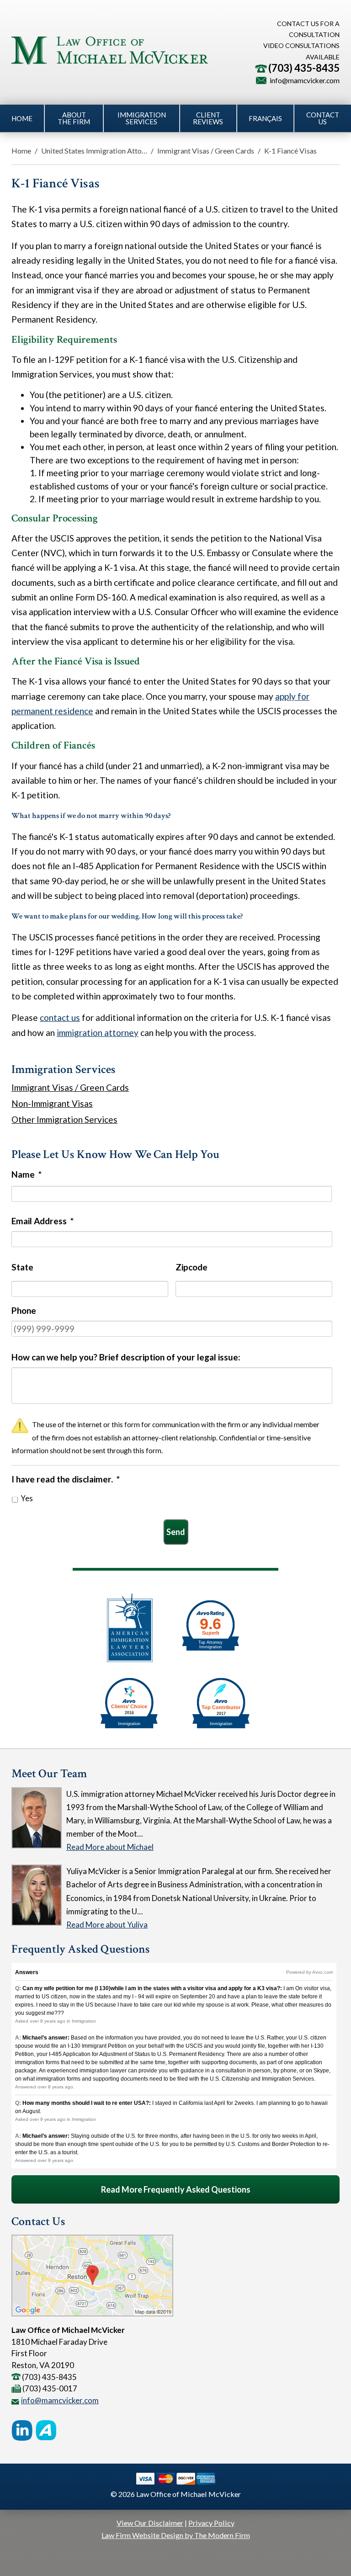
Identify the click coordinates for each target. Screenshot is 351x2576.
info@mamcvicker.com (305, 80)
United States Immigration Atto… (94, 151)
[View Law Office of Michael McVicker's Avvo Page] (46, 2433)
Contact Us (323, 118)
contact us (60, 1017)
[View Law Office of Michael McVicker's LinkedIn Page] (22, 2433)
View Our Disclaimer (150, 2523)
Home (22, 118)
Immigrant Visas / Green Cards (206, 151)
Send (176, 1532)
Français (265, 118)
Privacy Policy (211, 2523)
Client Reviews (208, 118)
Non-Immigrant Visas (52, 1103)
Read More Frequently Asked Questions (176, 2189)
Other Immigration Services (64, 1119)
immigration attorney (98, 1033)
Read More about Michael (110, 1847)
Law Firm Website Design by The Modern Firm (176, 2535)
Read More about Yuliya (107, 1925)
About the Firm (74, 118)
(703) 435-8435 (304, 68)
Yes (27, 1498)
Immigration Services (142, 118)
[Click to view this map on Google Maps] (92, 2313)
